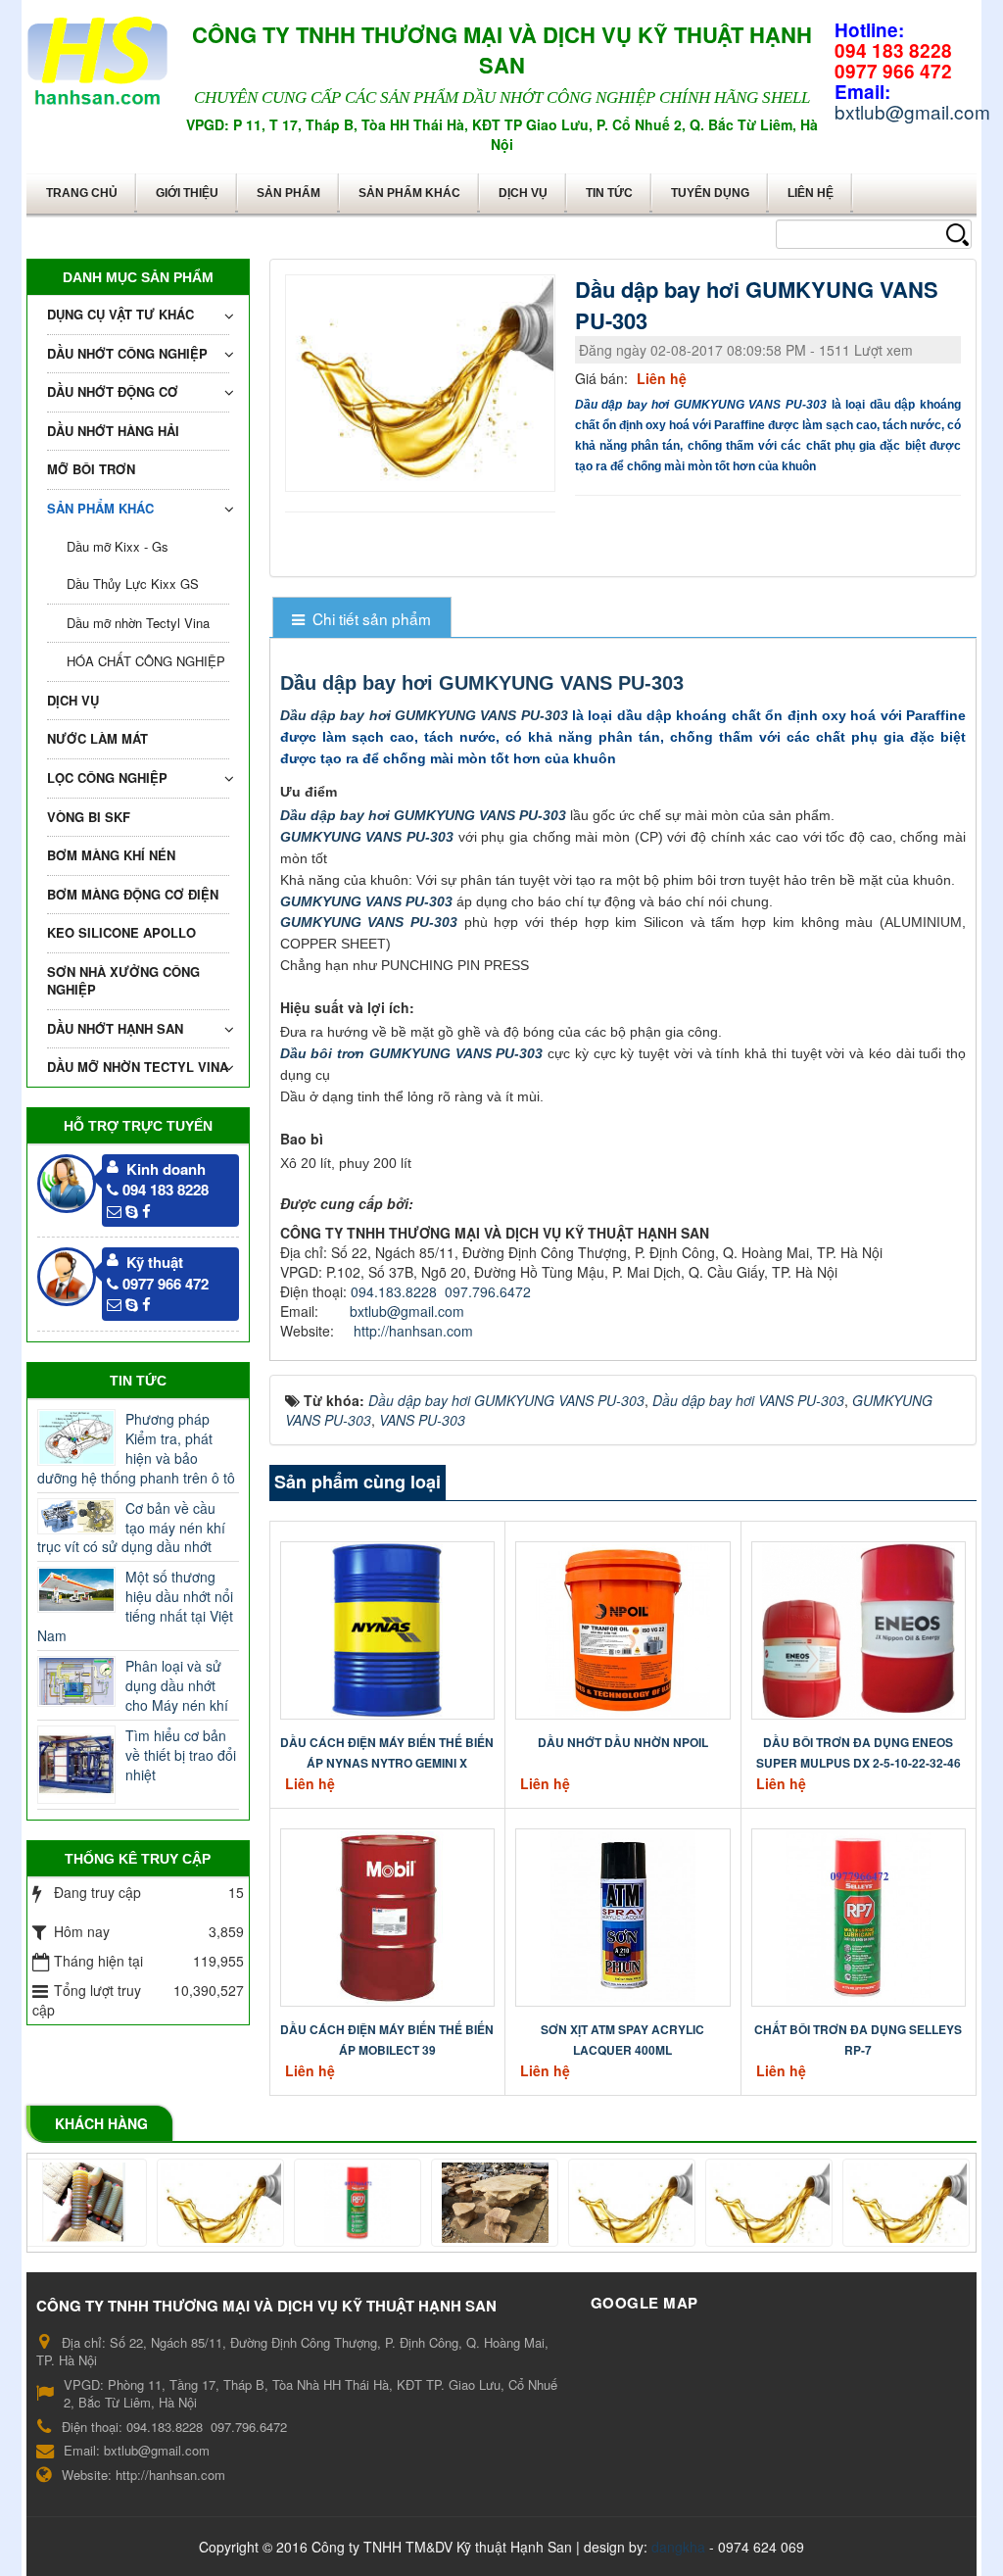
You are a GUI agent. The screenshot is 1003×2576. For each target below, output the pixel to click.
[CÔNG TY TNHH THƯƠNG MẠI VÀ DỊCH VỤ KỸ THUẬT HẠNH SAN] (97, 57)
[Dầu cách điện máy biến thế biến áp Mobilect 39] (387, 1916)
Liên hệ (811, 193)
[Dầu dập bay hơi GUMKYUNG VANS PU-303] (423, 381)
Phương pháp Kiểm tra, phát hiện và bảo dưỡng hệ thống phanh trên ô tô (136, 1448)
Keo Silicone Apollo (121, 932)
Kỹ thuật (155, 1262)
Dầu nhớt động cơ (113, 391)
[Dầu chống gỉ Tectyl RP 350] (591, 2203)
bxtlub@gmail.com (407, 1311)
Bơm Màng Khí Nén (111, 855)
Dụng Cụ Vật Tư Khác (120, 314)
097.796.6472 (488, 1291)
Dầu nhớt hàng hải (113, 431)
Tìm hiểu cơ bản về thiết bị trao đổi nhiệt (181, 1755)
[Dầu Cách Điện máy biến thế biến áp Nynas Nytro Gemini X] (387, 1628)
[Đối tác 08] (179, 2203)
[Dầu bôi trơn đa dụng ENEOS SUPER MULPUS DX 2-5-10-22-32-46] (859, 1628)
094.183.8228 (394, 1291)
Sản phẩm (288, 193)
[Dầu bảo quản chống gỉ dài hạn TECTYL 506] (728, 2203)
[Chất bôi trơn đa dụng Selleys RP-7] (858, 1916)
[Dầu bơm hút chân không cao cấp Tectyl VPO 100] (865, 2203)
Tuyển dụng (710, 193)
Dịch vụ (523, 193)
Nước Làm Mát (97, 738)
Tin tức (609, 193)
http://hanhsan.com (413, 1331)
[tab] (362, 619)
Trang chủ (82, 193)
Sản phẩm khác (409, 193)
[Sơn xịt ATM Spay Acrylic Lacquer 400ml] (623, 1916)
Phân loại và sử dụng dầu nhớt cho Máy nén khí (177, 1685)
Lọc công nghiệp (107, 778)
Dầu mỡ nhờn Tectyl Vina (138, 623)
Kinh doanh (166, 1169)
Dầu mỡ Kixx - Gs (118, 546)
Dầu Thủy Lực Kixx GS (133, 583)
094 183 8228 (166, 1190)
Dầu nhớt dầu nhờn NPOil (623, 1742)
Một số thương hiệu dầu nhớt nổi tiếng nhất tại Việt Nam (135, 1606)
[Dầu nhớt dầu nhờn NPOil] (623, 1628)
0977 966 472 (166, 1284)
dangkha (678, 2547)
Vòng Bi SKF (89, 817)
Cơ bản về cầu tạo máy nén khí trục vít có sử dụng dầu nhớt (131, 1528)
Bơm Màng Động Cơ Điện (133, 894)
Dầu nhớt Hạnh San (115, 1028)
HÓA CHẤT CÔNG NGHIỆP (146, 661)
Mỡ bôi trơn (91, 469)
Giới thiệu (187, 193)
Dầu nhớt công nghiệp (127, 353)
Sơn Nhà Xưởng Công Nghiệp (123, 981)
